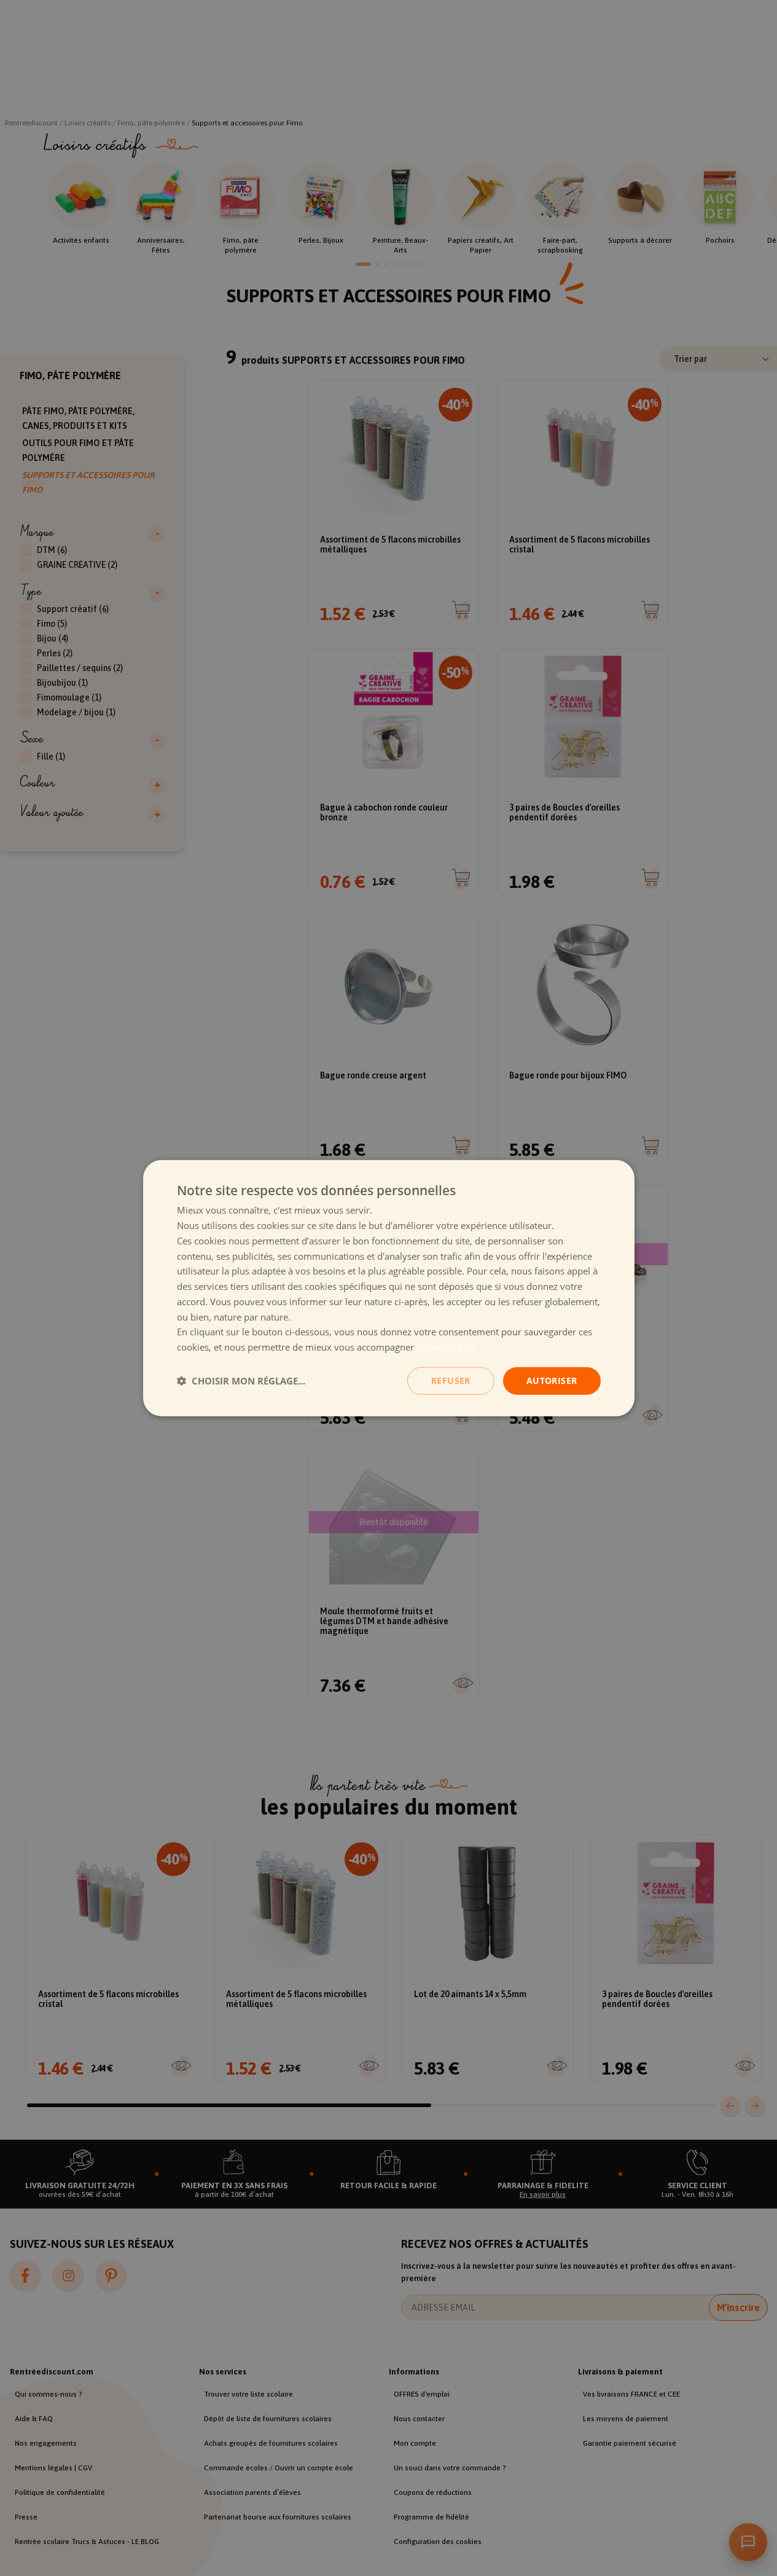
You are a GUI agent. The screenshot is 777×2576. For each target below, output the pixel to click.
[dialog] (389, 1288)
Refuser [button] (451, 1380)
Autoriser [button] (552, 1380)
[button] (241, 1381)
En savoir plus (446, 1347)
